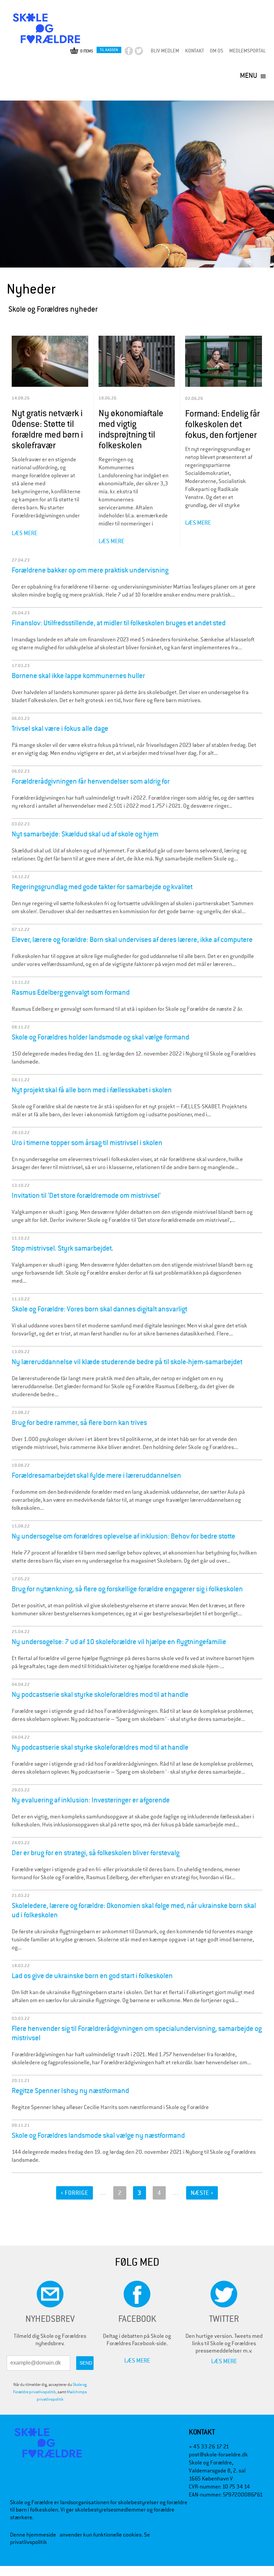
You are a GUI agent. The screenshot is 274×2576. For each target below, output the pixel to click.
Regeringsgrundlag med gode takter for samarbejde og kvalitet (102, 887)
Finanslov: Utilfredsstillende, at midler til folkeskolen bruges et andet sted (119, 623)
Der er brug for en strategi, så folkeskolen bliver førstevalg (96, 1853)
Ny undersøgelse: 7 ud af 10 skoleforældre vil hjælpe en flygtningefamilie (119, 1642)
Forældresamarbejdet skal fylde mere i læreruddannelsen (96, 1475)
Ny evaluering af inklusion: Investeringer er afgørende (91, 1800)
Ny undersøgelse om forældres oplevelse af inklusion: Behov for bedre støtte (123, 1536)
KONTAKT (194, 51)
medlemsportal (247, 51)
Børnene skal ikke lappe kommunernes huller (78, 676)
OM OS (217, 51)
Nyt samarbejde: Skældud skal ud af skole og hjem (85, 834)
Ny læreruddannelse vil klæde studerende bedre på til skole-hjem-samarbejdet (127, 1362)
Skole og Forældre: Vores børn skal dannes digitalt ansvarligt (99, 1309)
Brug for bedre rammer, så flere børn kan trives (79, 1423)
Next (270, 103)
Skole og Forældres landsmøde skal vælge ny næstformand (98, 2135)
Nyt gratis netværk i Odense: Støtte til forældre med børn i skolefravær (47, 429)
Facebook (134, 53)
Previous (10, 107)
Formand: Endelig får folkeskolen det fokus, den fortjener (222, 424)
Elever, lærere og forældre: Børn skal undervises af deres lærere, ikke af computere (132, 940)
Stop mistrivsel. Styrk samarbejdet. (62, 1248)
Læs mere (25, 533)
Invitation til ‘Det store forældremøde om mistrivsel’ (86, 1195)
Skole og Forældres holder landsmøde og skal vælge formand (100, 1037)
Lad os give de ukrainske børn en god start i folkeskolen (92, 1976)
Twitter (145, 53)
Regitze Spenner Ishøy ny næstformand (70, 2091)
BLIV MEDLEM (165, 51)
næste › (202, 2193)
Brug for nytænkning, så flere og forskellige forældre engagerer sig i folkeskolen (127, 1589)
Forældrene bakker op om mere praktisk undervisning (90, 570)
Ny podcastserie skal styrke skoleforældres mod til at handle (100, 1695)
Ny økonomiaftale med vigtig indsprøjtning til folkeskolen (131, 429)
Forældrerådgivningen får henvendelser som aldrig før (91, 781)
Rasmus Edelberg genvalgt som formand (71, 992)
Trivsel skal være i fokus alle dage (60, 729)
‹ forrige (75, 2193)
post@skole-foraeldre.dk (218, 2455)
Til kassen (109, 50)
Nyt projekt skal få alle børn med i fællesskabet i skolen (92, 1090)
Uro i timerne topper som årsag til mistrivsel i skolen (87, 1143)
